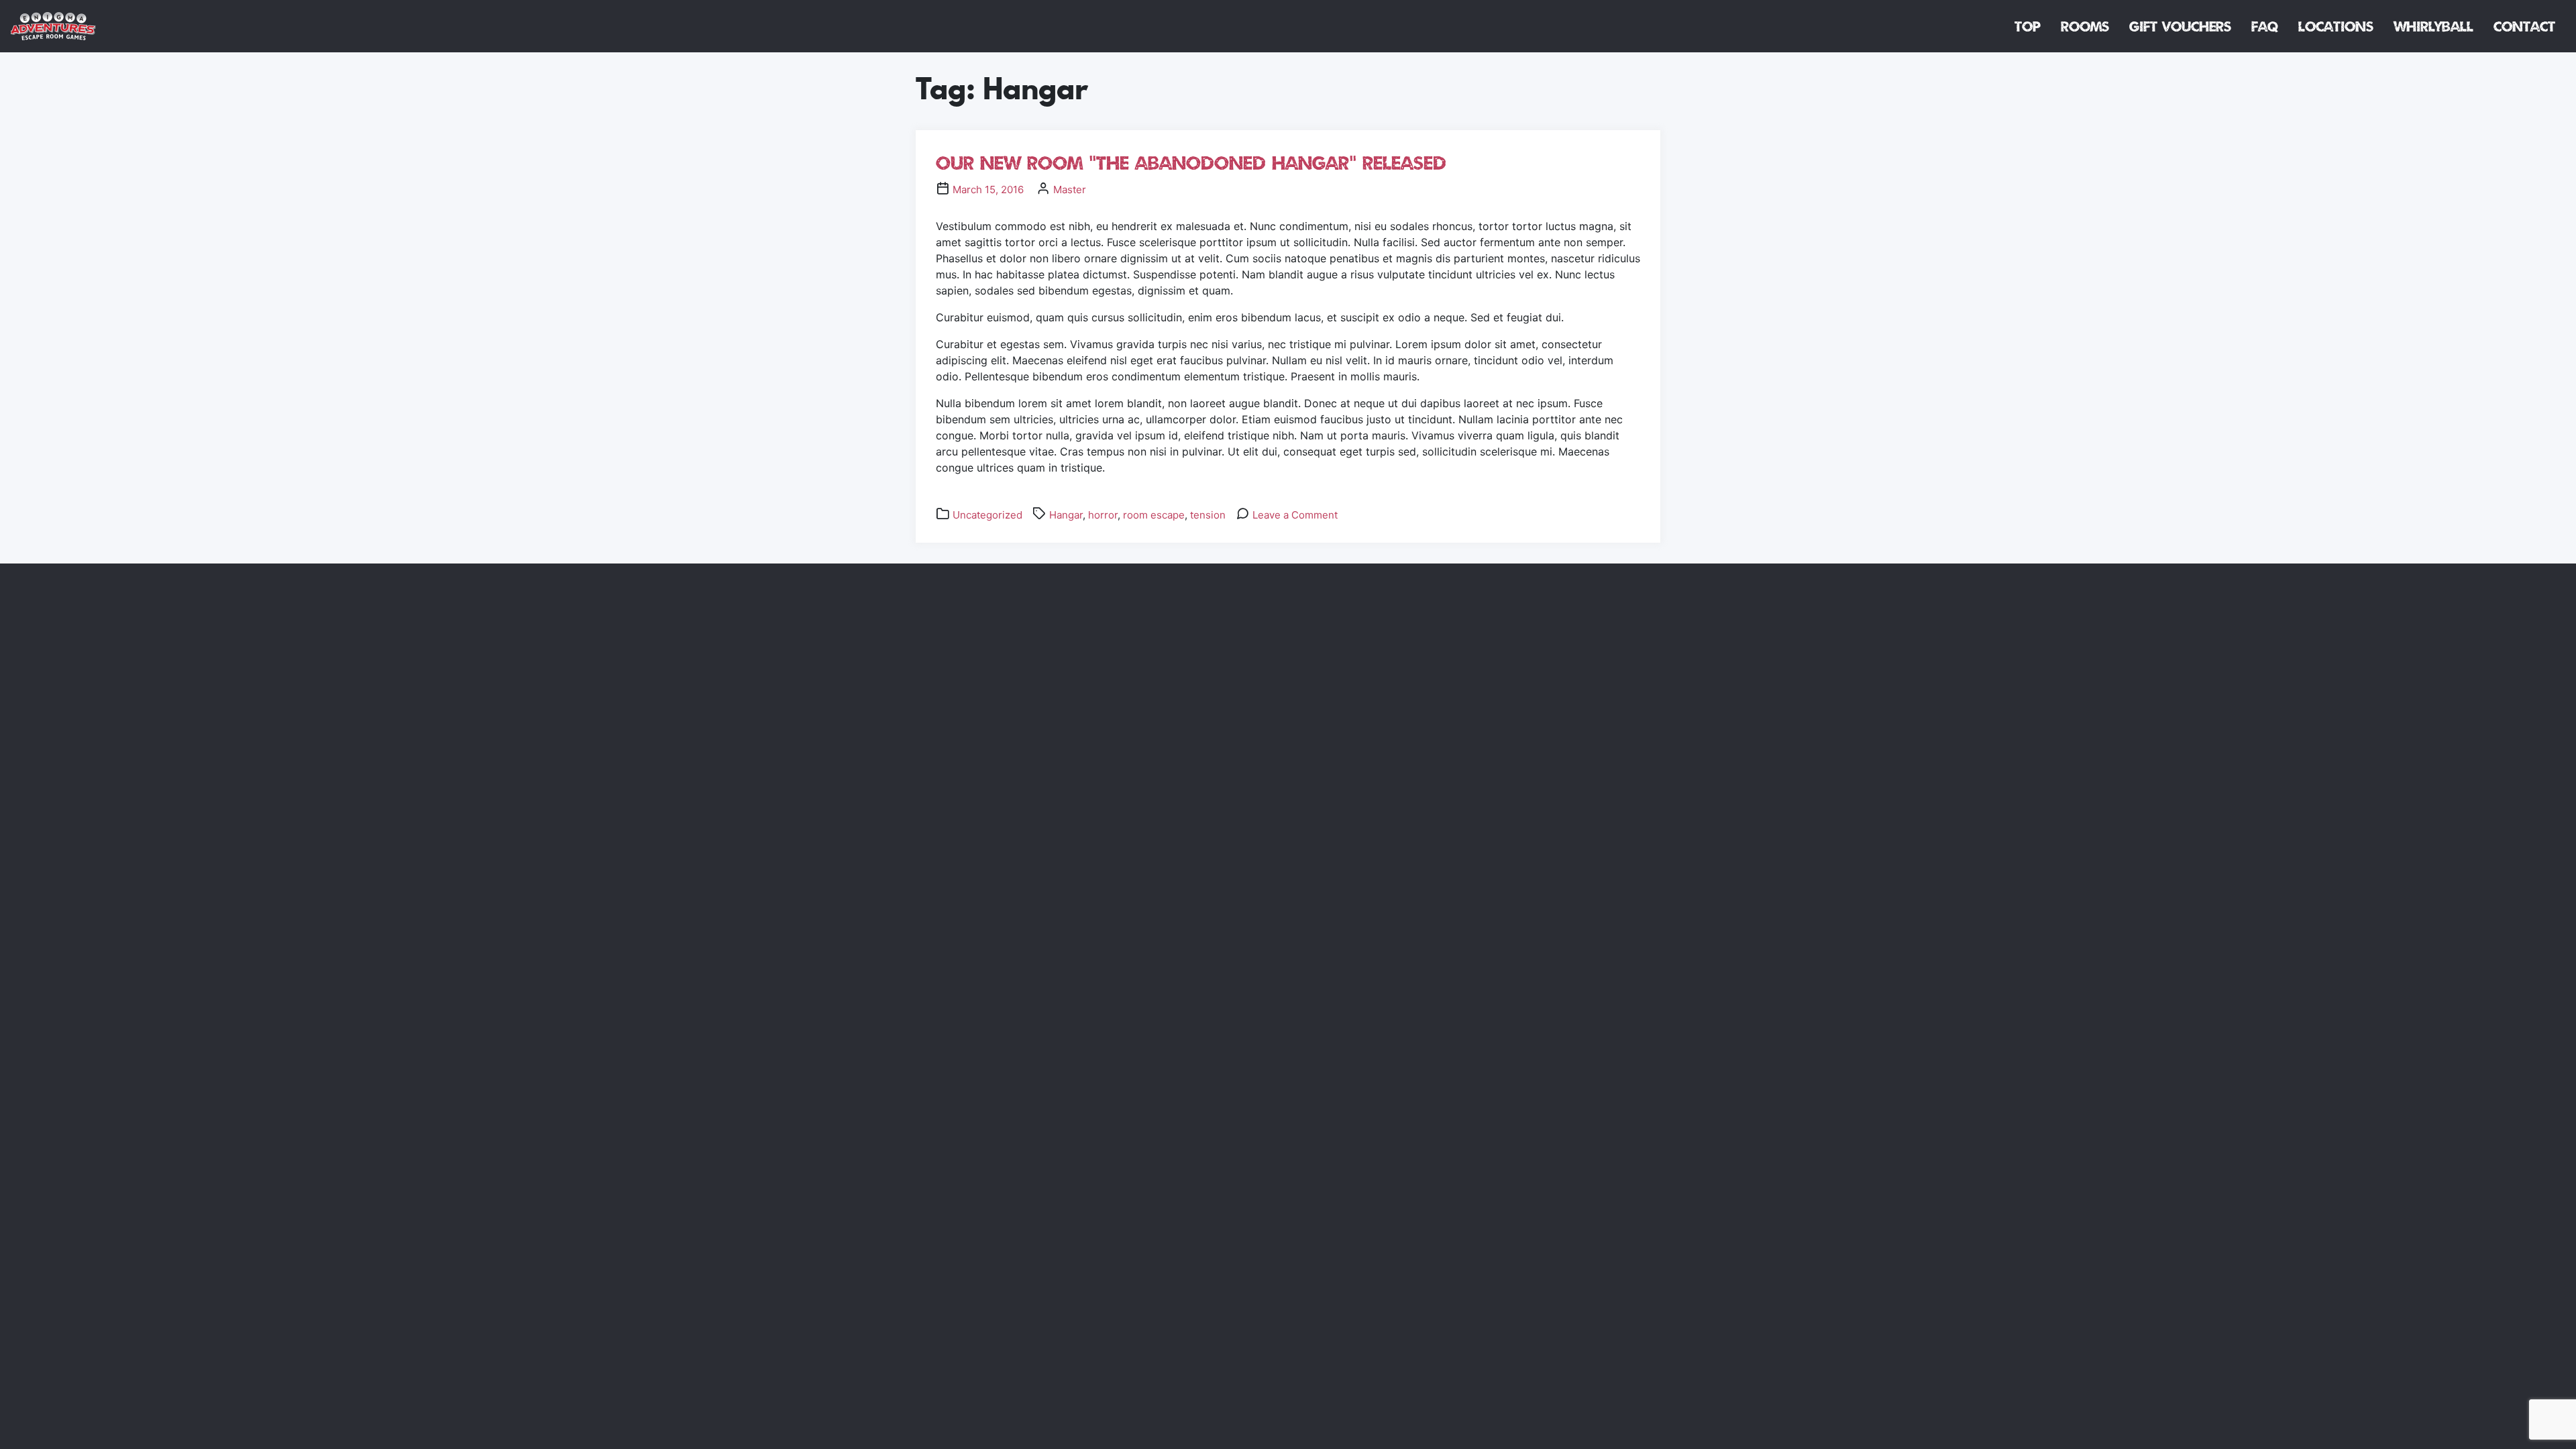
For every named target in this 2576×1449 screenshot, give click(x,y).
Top (2028, 26)
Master (1070, 190)
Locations (2336, 26)
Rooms (2085, 26)
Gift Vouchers (2180, 26)
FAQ (2265, 26)
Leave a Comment (1295, 515)
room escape (1154, 515)
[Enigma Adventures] (53, 26)
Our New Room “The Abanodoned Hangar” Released (1191, 163)
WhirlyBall (2433, 26)
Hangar (1066, 515)
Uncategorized (987, 515)
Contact (2524, 26)
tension (1208, 515)
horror (1103, 515)
